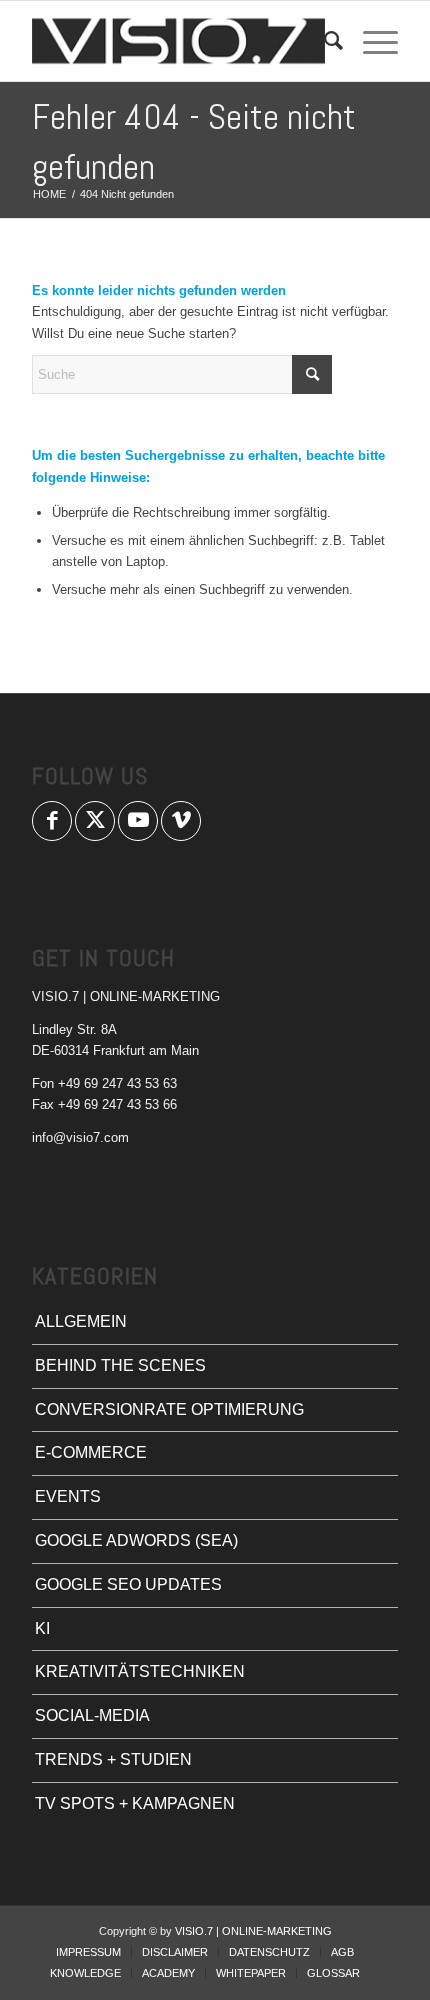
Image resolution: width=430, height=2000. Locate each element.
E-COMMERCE (91, 1452)
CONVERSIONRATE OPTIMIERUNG (169, 1409)
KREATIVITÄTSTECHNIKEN (140, 1671)
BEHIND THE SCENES (120, 1365)
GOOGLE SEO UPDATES (128, 1584)
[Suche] (323, 41)
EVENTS (68, 1496)
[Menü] (370, 41)
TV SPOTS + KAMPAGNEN (135, 1803)
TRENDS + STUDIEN (113, 1759)
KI (42, 1628)
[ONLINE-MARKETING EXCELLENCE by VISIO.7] (178, 41)
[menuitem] (323, 41)
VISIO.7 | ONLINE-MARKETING (253, 1931)
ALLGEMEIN (81, 1321)
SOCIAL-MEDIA (92, 1715)
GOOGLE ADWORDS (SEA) (136, 1540)
